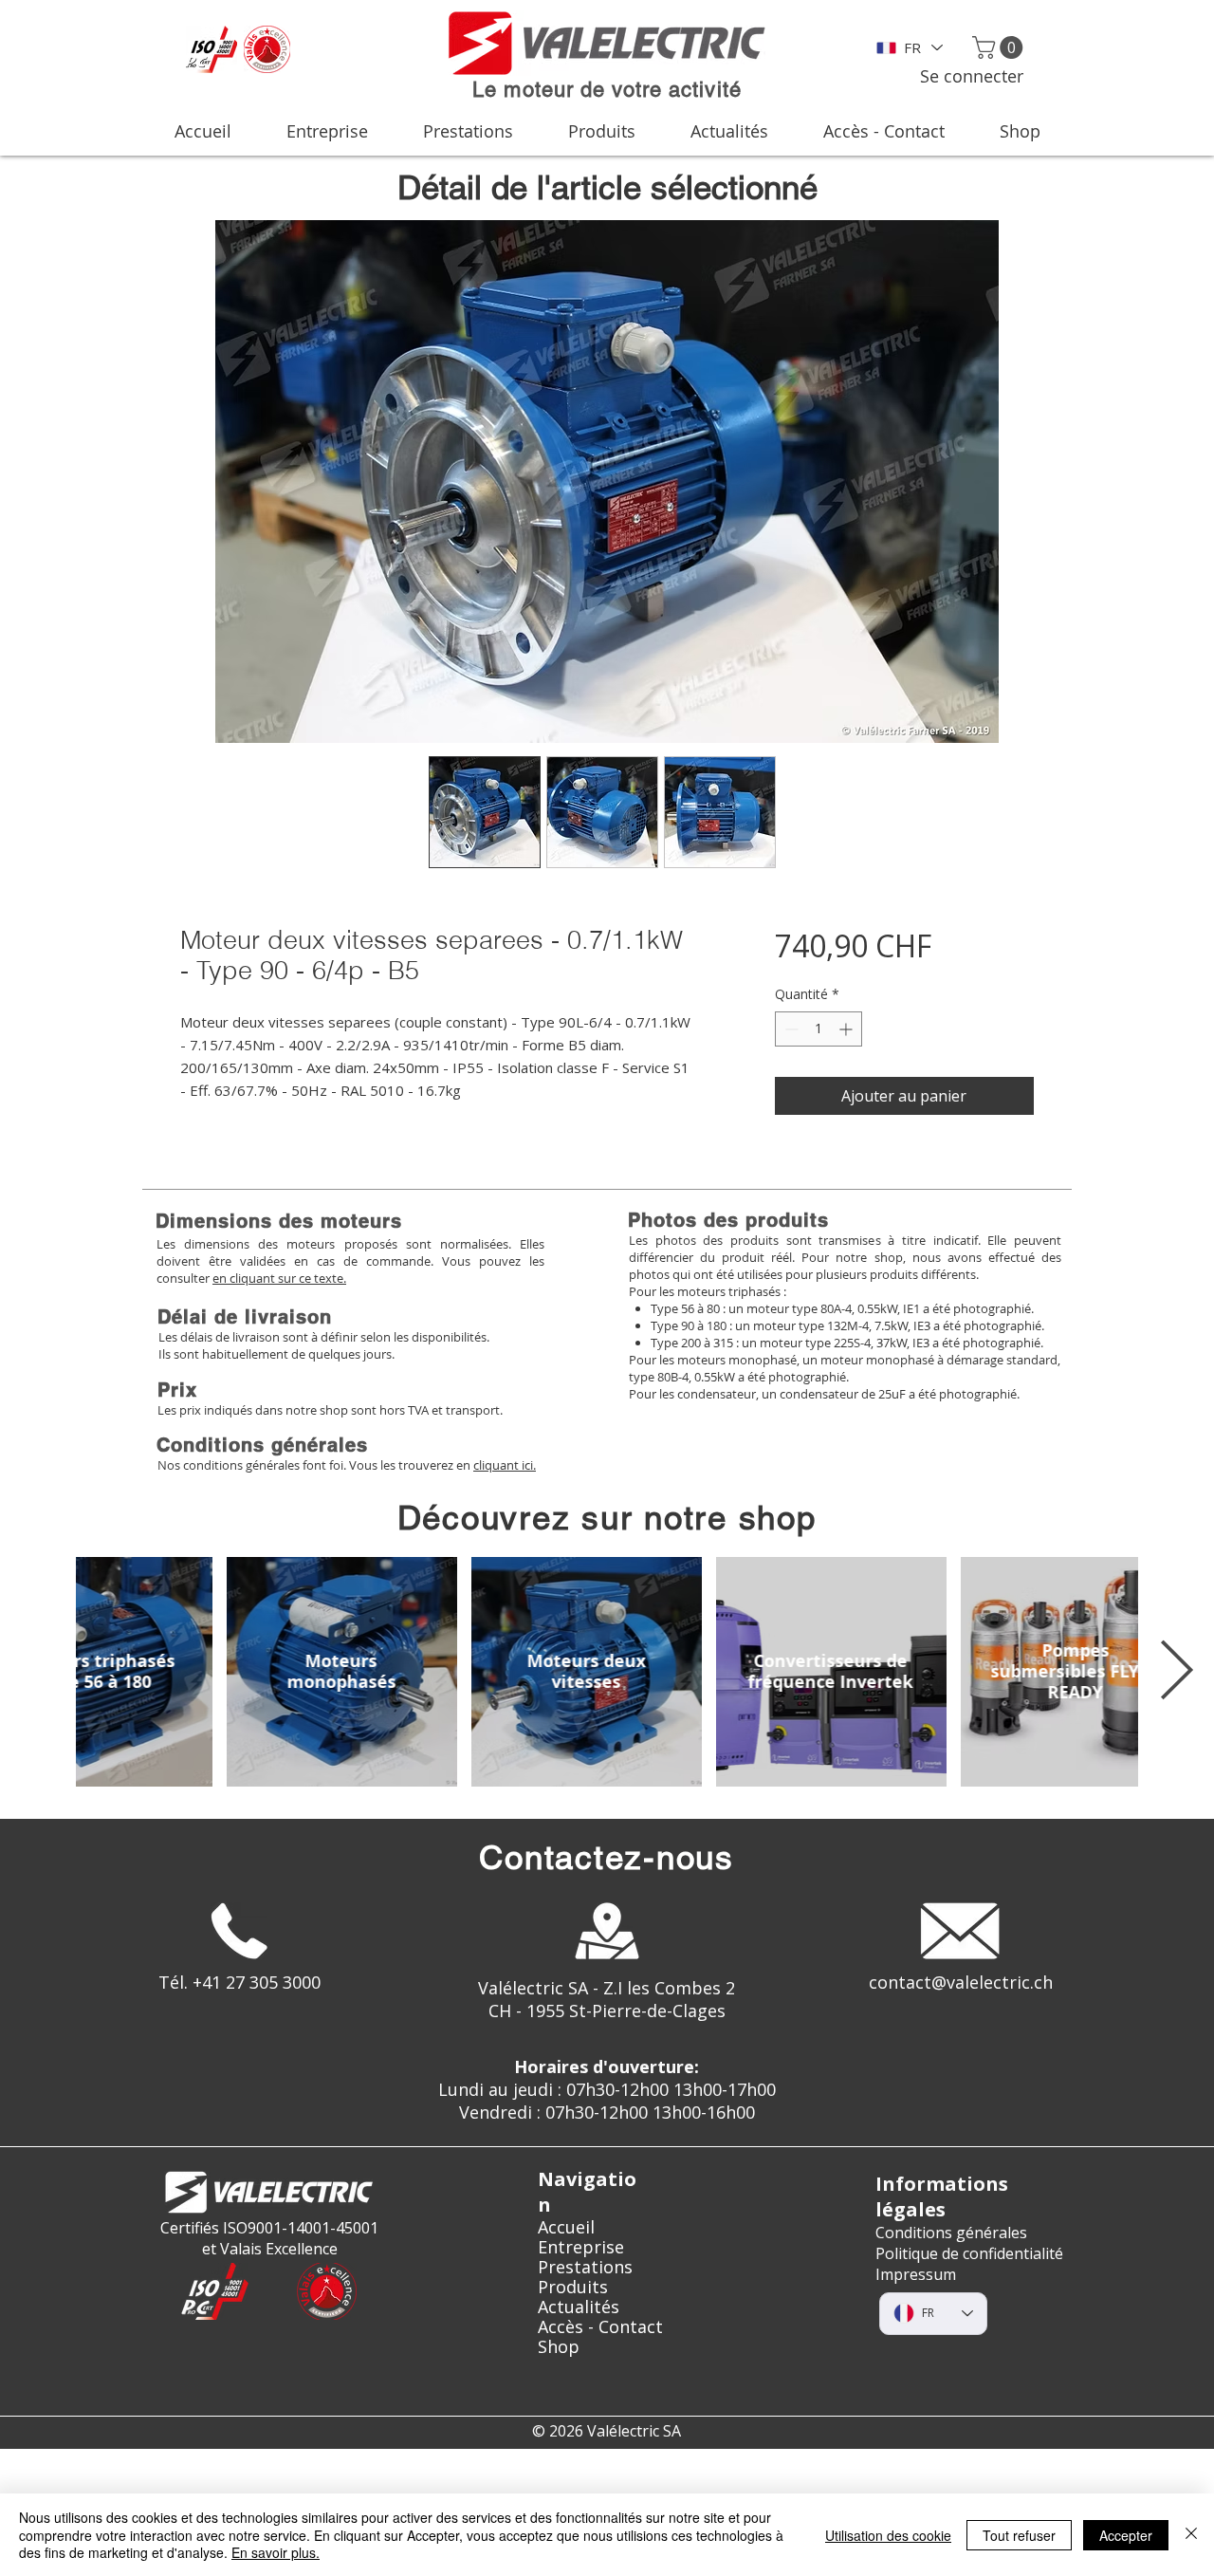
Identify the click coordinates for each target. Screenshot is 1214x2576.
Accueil (566, 2227)
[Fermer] (1191, 2535)
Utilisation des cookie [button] (888, 2535)
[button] (1000, 47)
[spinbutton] (819, 1029)
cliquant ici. (505, 1465)
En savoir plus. (276, 2552)
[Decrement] (790, 1029)
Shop (559, 2347)
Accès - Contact (600, 2327)
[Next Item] (1176, 1672)
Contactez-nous (607, 1857)
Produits (573, 2287)
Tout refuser (1019, 2535)
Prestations (585, 2267)
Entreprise (581, 2247)
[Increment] (847, 1029)
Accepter (1126, 2535)
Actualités (579, 2307)
